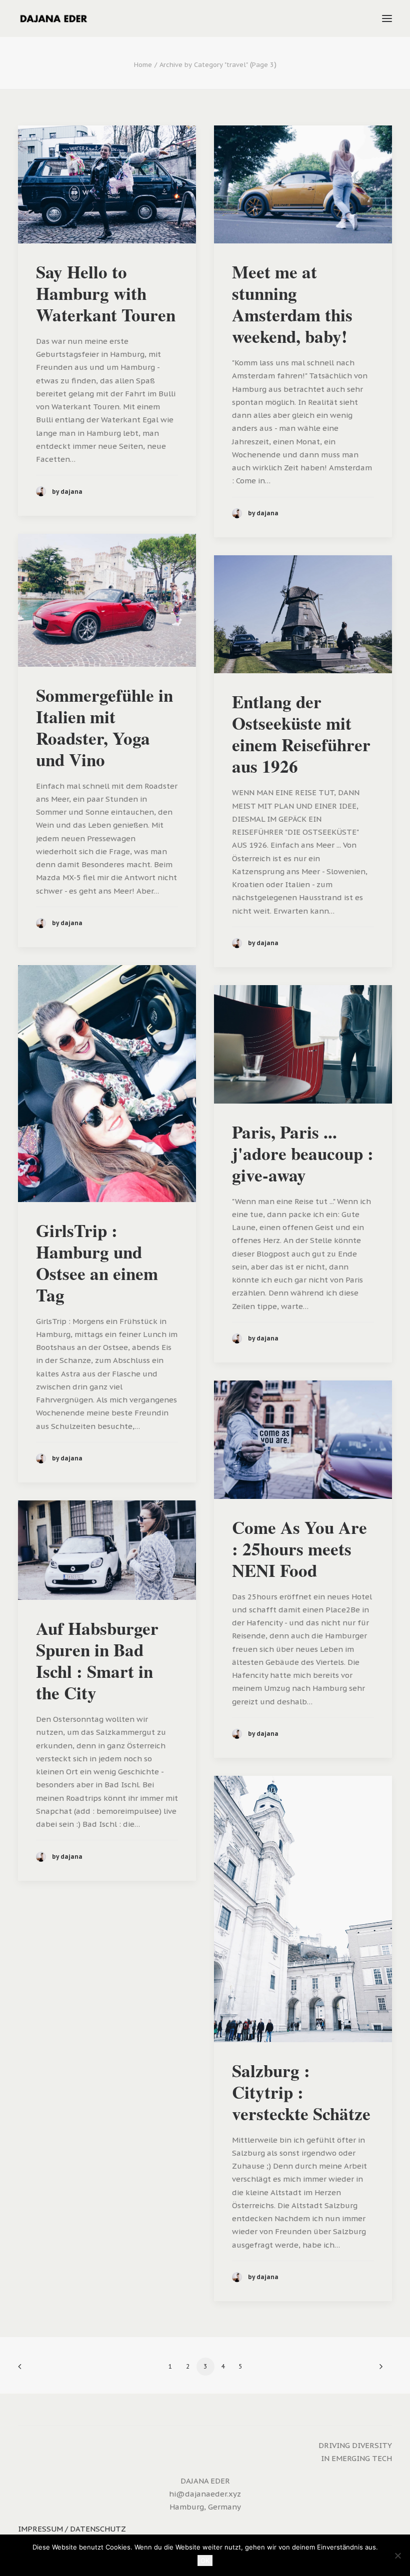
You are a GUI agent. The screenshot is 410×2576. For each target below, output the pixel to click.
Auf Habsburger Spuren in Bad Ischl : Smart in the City (97, 1660)
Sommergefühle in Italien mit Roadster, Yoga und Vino (104, 727)
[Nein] (397, 2556)
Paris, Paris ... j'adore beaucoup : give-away (303, 1153)
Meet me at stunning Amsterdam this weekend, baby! (292, 304)
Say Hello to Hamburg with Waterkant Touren (106, 293)
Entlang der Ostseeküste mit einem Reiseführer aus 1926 (301, 734)
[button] (387, 18)
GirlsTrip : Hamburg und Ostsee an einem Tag (97, 1263)
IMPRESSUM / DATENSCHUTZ (72, 2529)
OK (205, 2561)
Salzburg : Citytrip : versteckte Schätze (301, 2092)
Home (143, 65)
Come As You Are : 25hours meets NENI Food (299, 1549)
